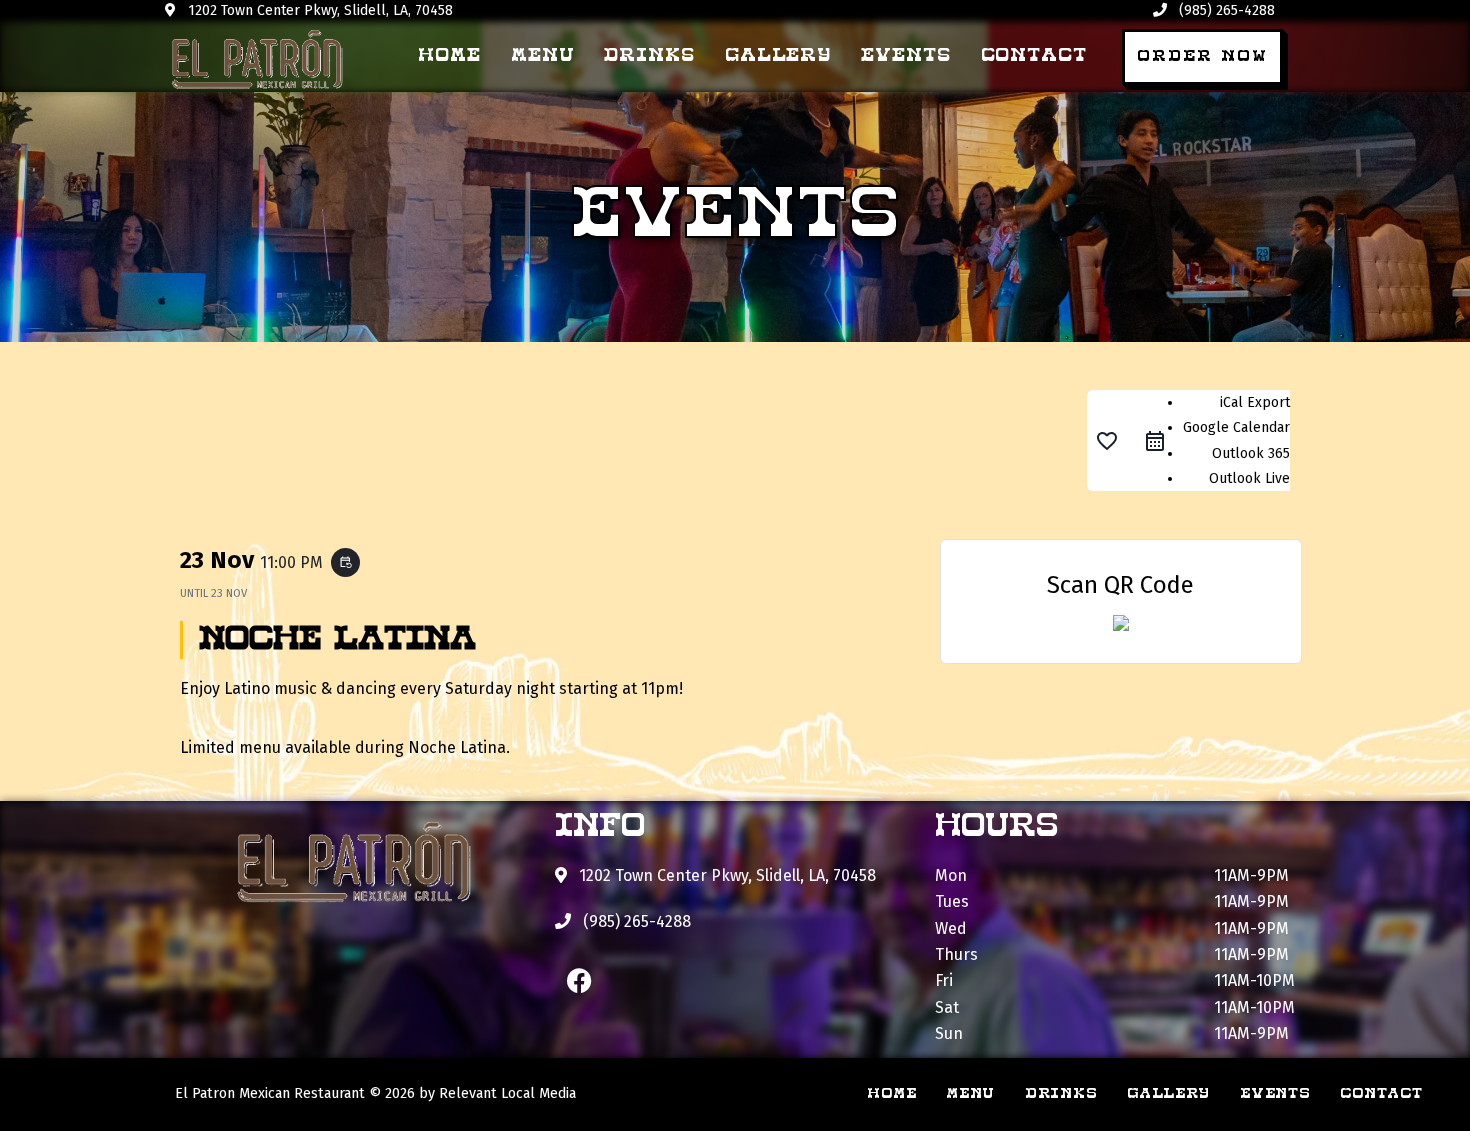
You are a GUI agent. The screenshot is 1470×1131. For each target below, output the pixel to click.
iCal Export (1255, 402)
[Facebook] (580, 981)
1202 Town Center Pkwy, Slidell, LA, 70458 (318, 10)
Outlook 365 (1251, 453)
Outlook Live (1249, 478)
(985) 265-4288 (1225, 10)
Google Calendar (1236, 427)
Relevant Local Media (507, 1093)
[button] (1202, 57)
